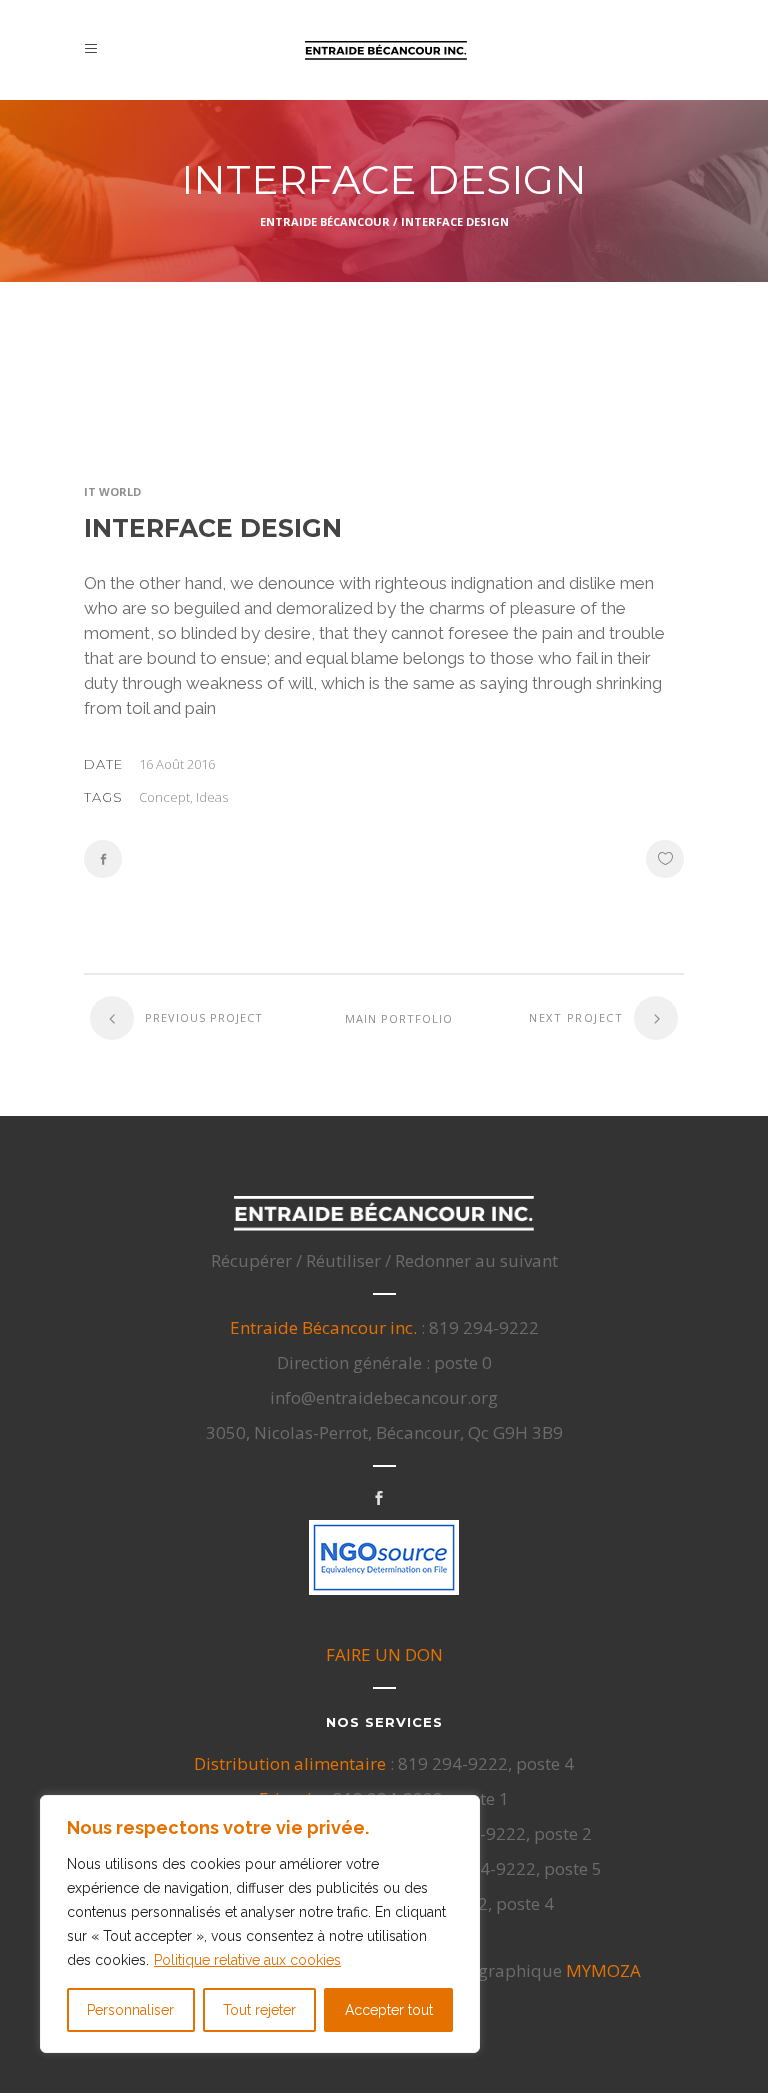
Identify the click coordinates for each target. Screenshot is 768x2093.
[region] (260, 1924)
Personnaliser (130, 2010)
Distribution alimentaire (290, 1763)
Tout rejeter (259, 2010)
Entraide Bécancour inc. (323, 1327)
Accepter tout (389, 2010)
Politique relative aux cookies (247, 1960)
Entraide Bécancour (325, 221)
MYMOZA (603, 1970)
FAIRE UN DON (384, 1654)
